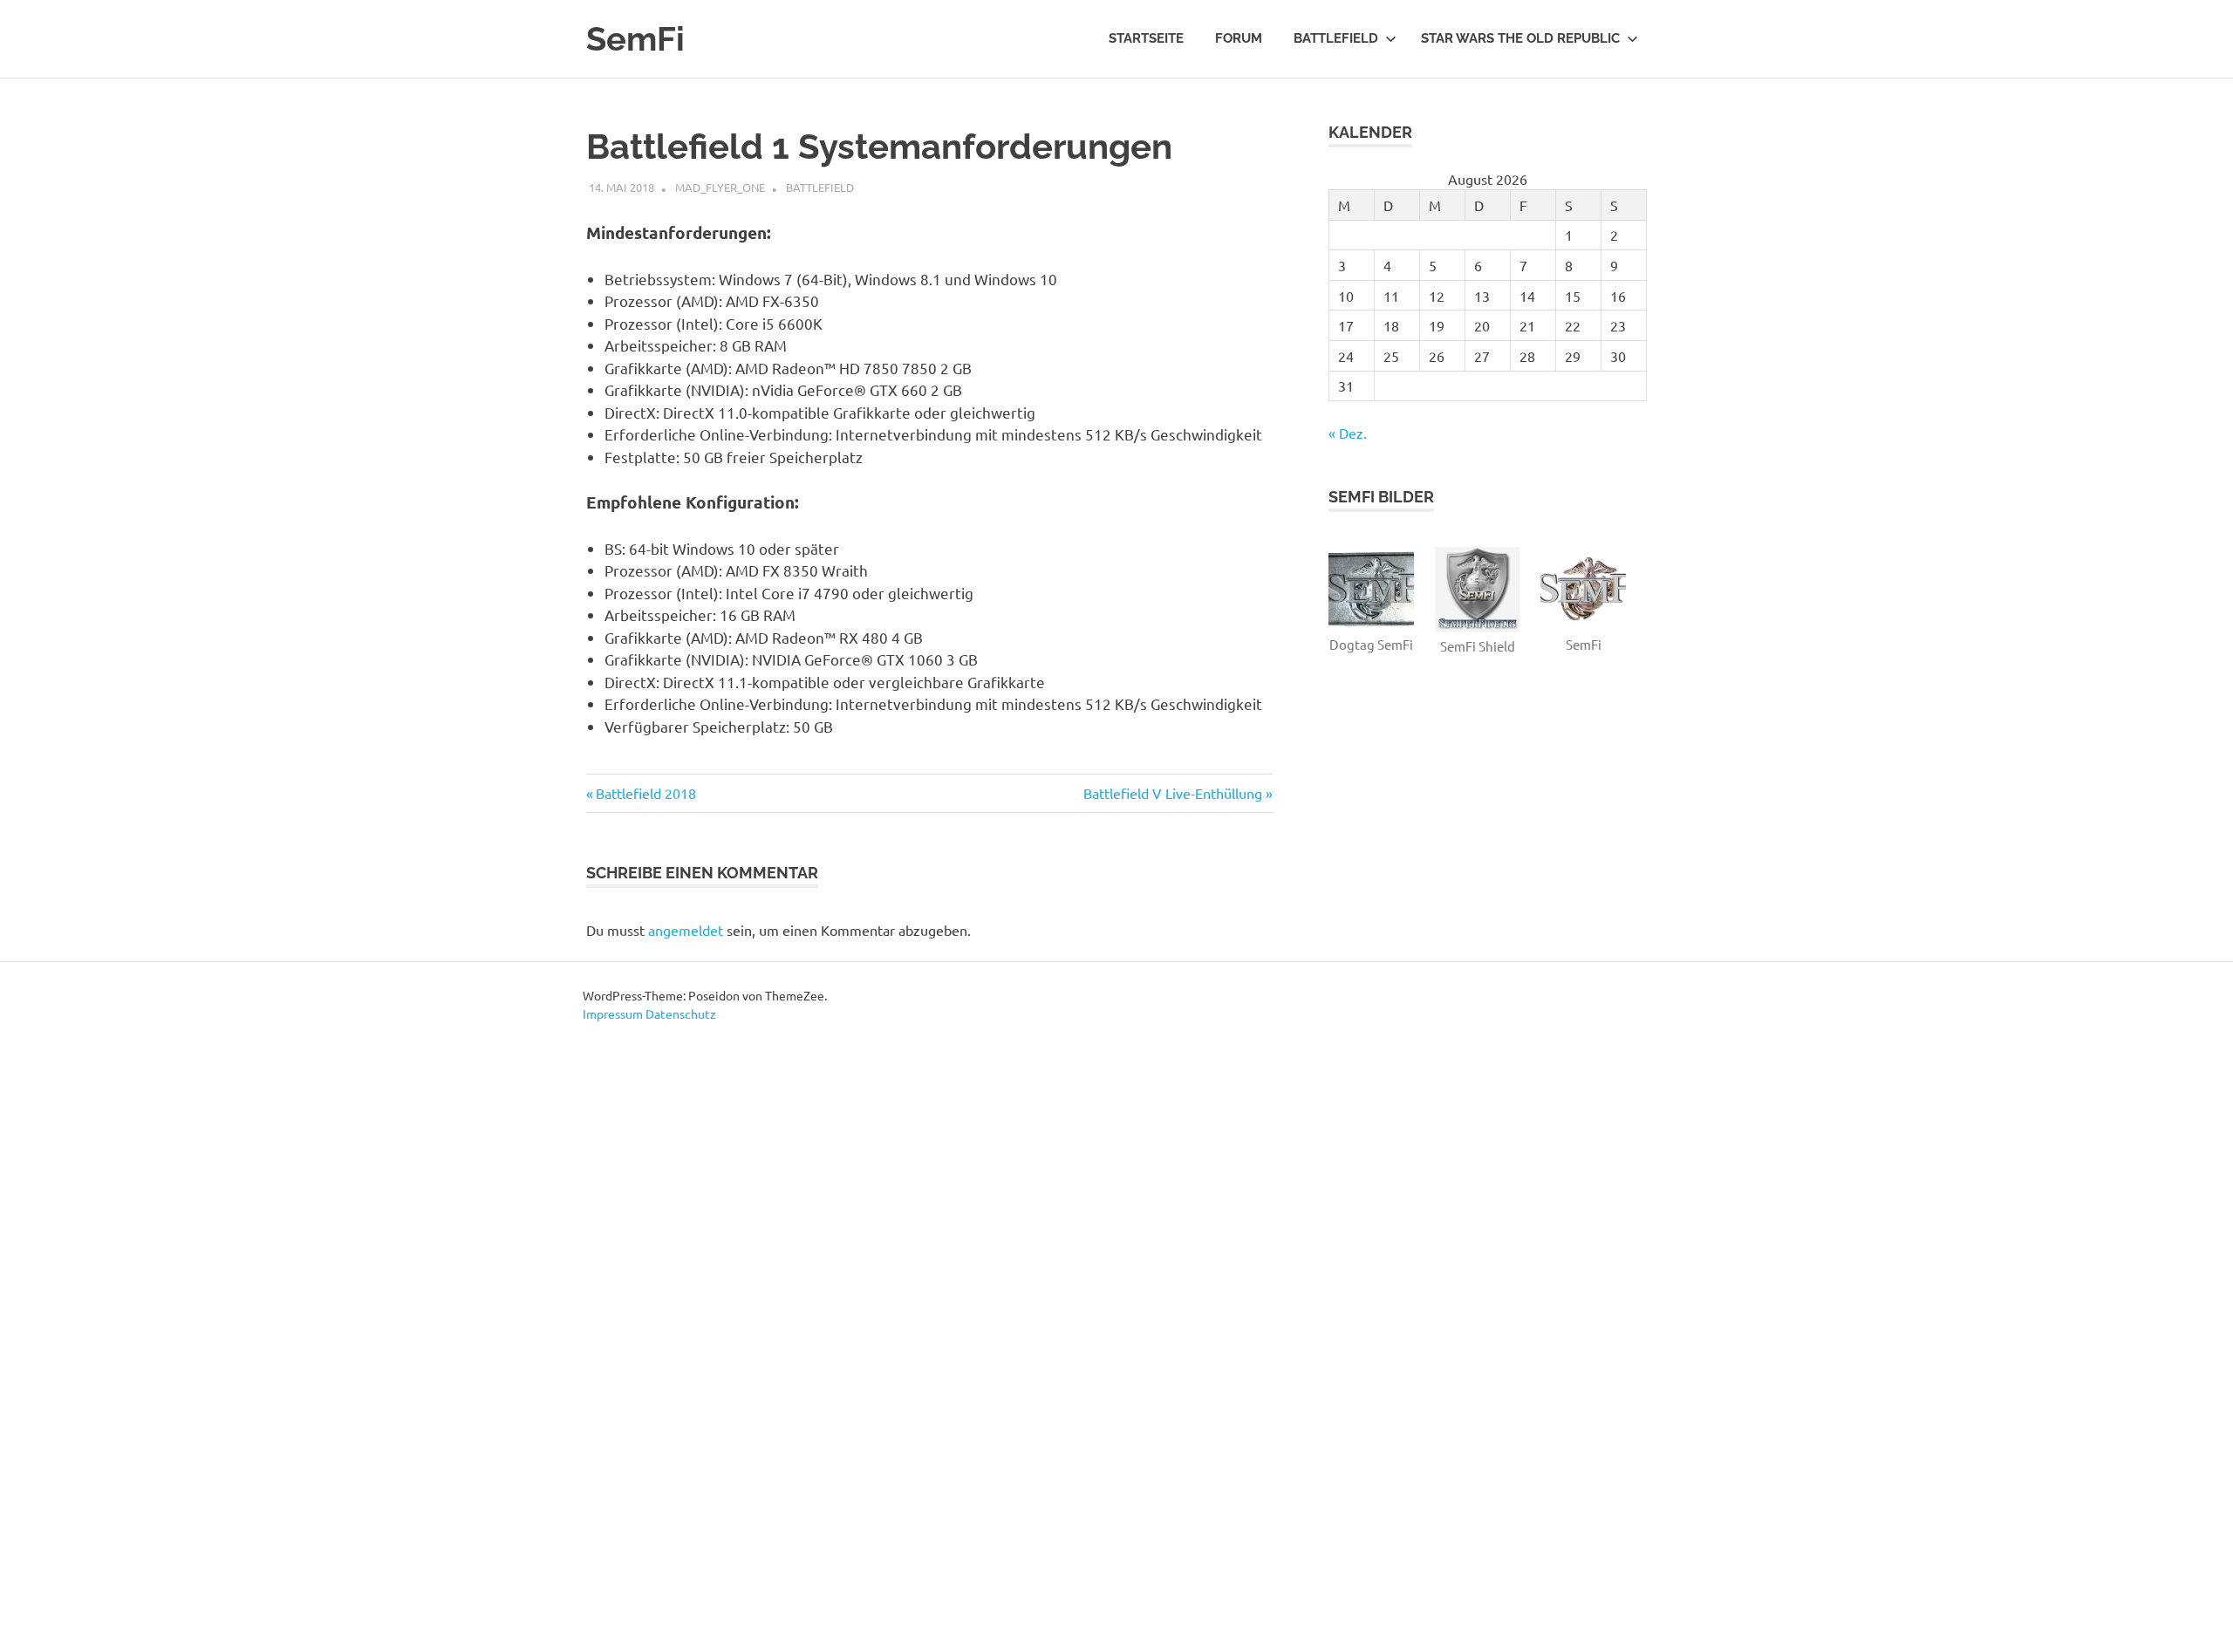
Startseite (1146, 38)
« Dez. (1348, 433)
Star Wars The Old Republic (1520, 38)
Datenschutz (681, 1014)
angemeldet (686, 930)
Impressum (613, 1014)
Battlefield (1336, 38)
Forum (1239, 38)
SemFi (635, 39)
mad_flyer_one (720, 187)
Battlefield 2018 (645, 793)
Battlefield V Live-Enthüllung (1173, 793)
